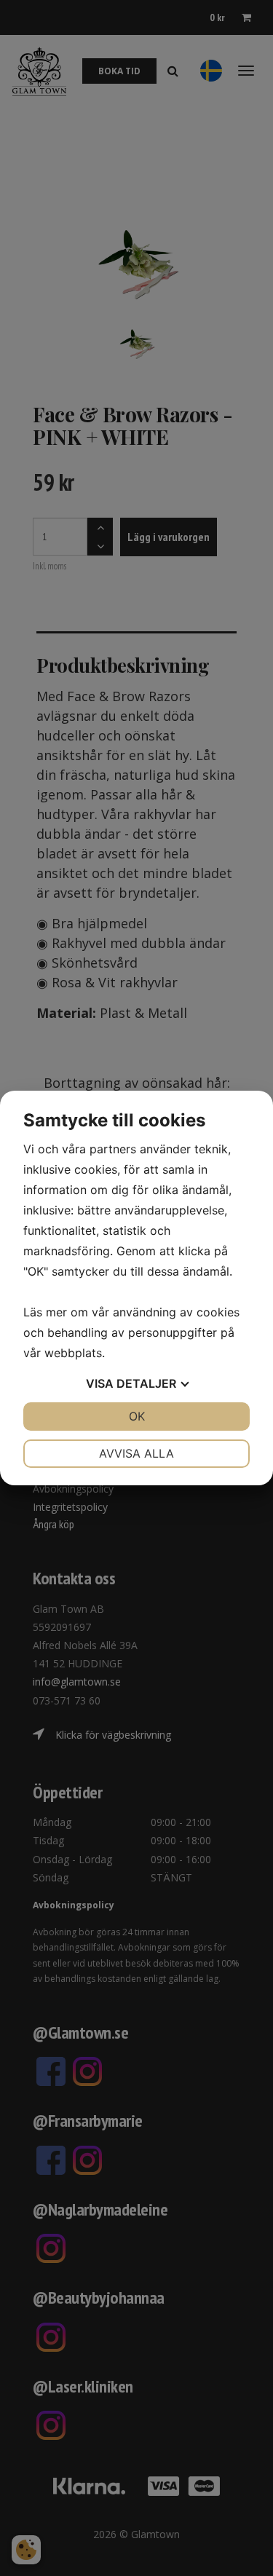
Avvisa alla (136, 1453)
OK (137, 1416)
